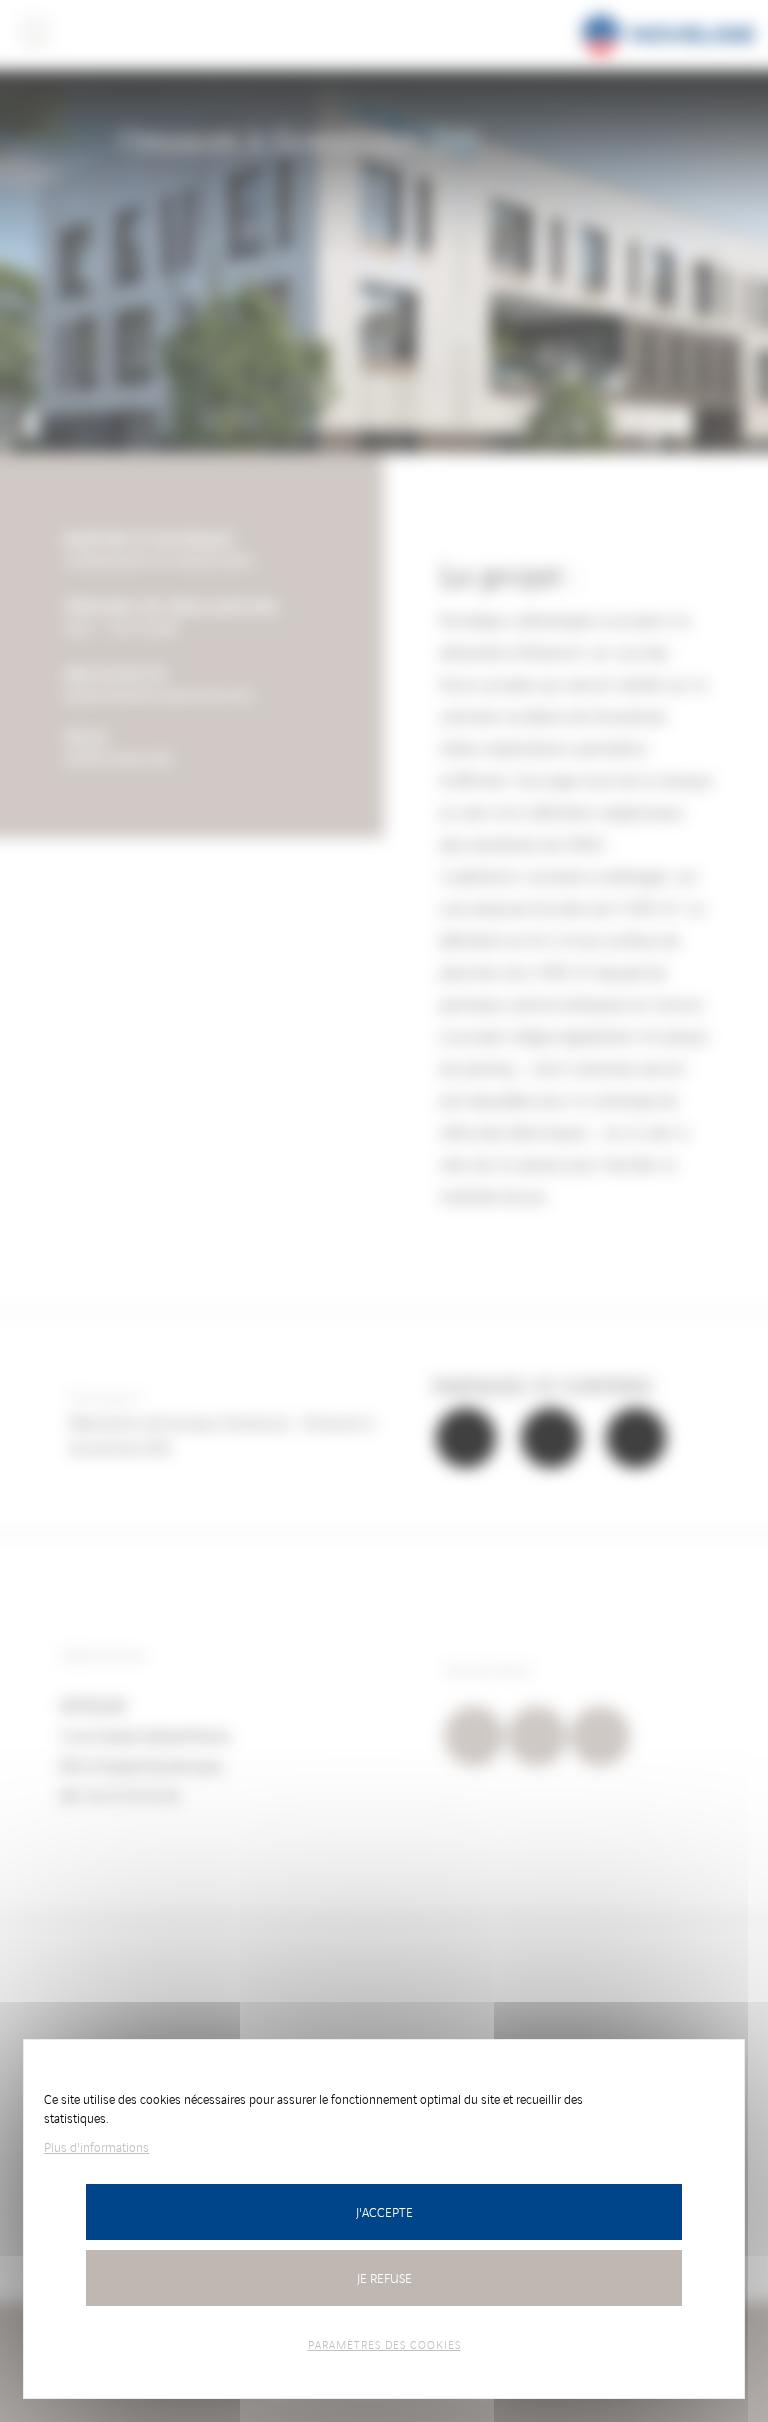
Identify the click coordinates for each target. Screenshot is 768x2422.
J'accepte (384, 2211)
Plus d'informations (96, 2146)
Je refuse (384, 2277)
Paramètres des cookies (384, 2344)
